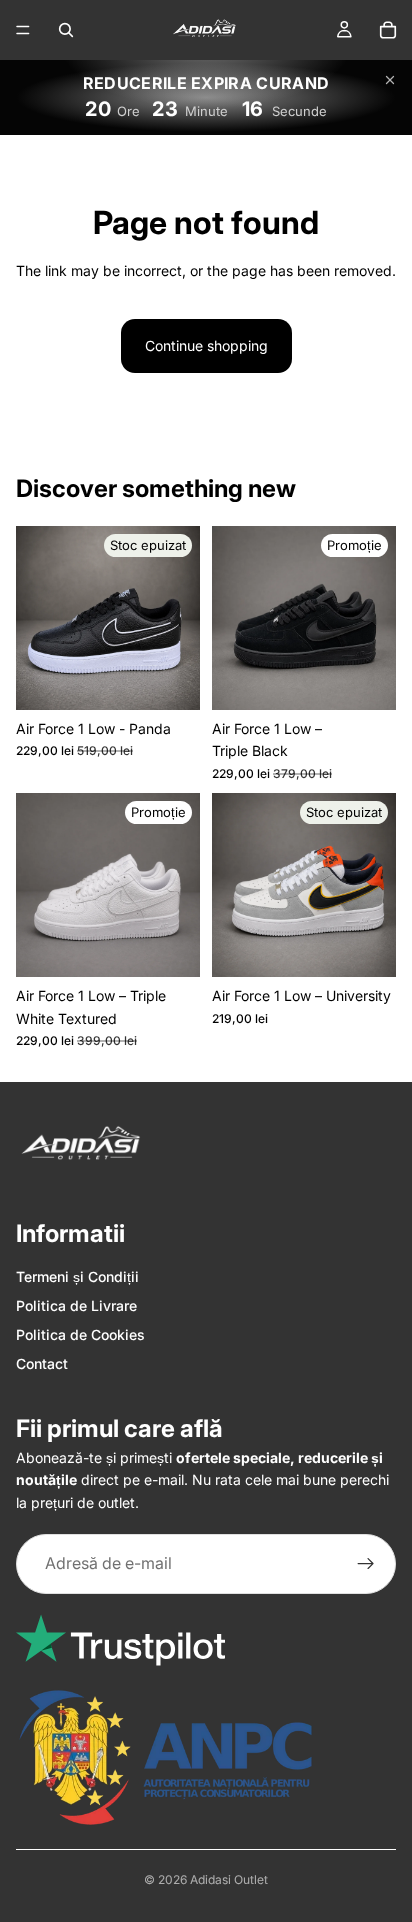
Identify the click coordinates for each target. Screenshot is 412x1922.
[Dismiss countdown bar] (390, 80)
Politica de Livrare (76, 1305)
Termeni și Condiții (77, 1276)
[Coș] (388, 30)
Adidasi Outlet (229, 1879)
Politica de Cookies (80, 1334)
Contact (42, 1363)
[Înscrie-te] (366, 1564)
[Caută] (66, 30)
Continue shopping (206, 345)
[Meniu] (23, 30)
